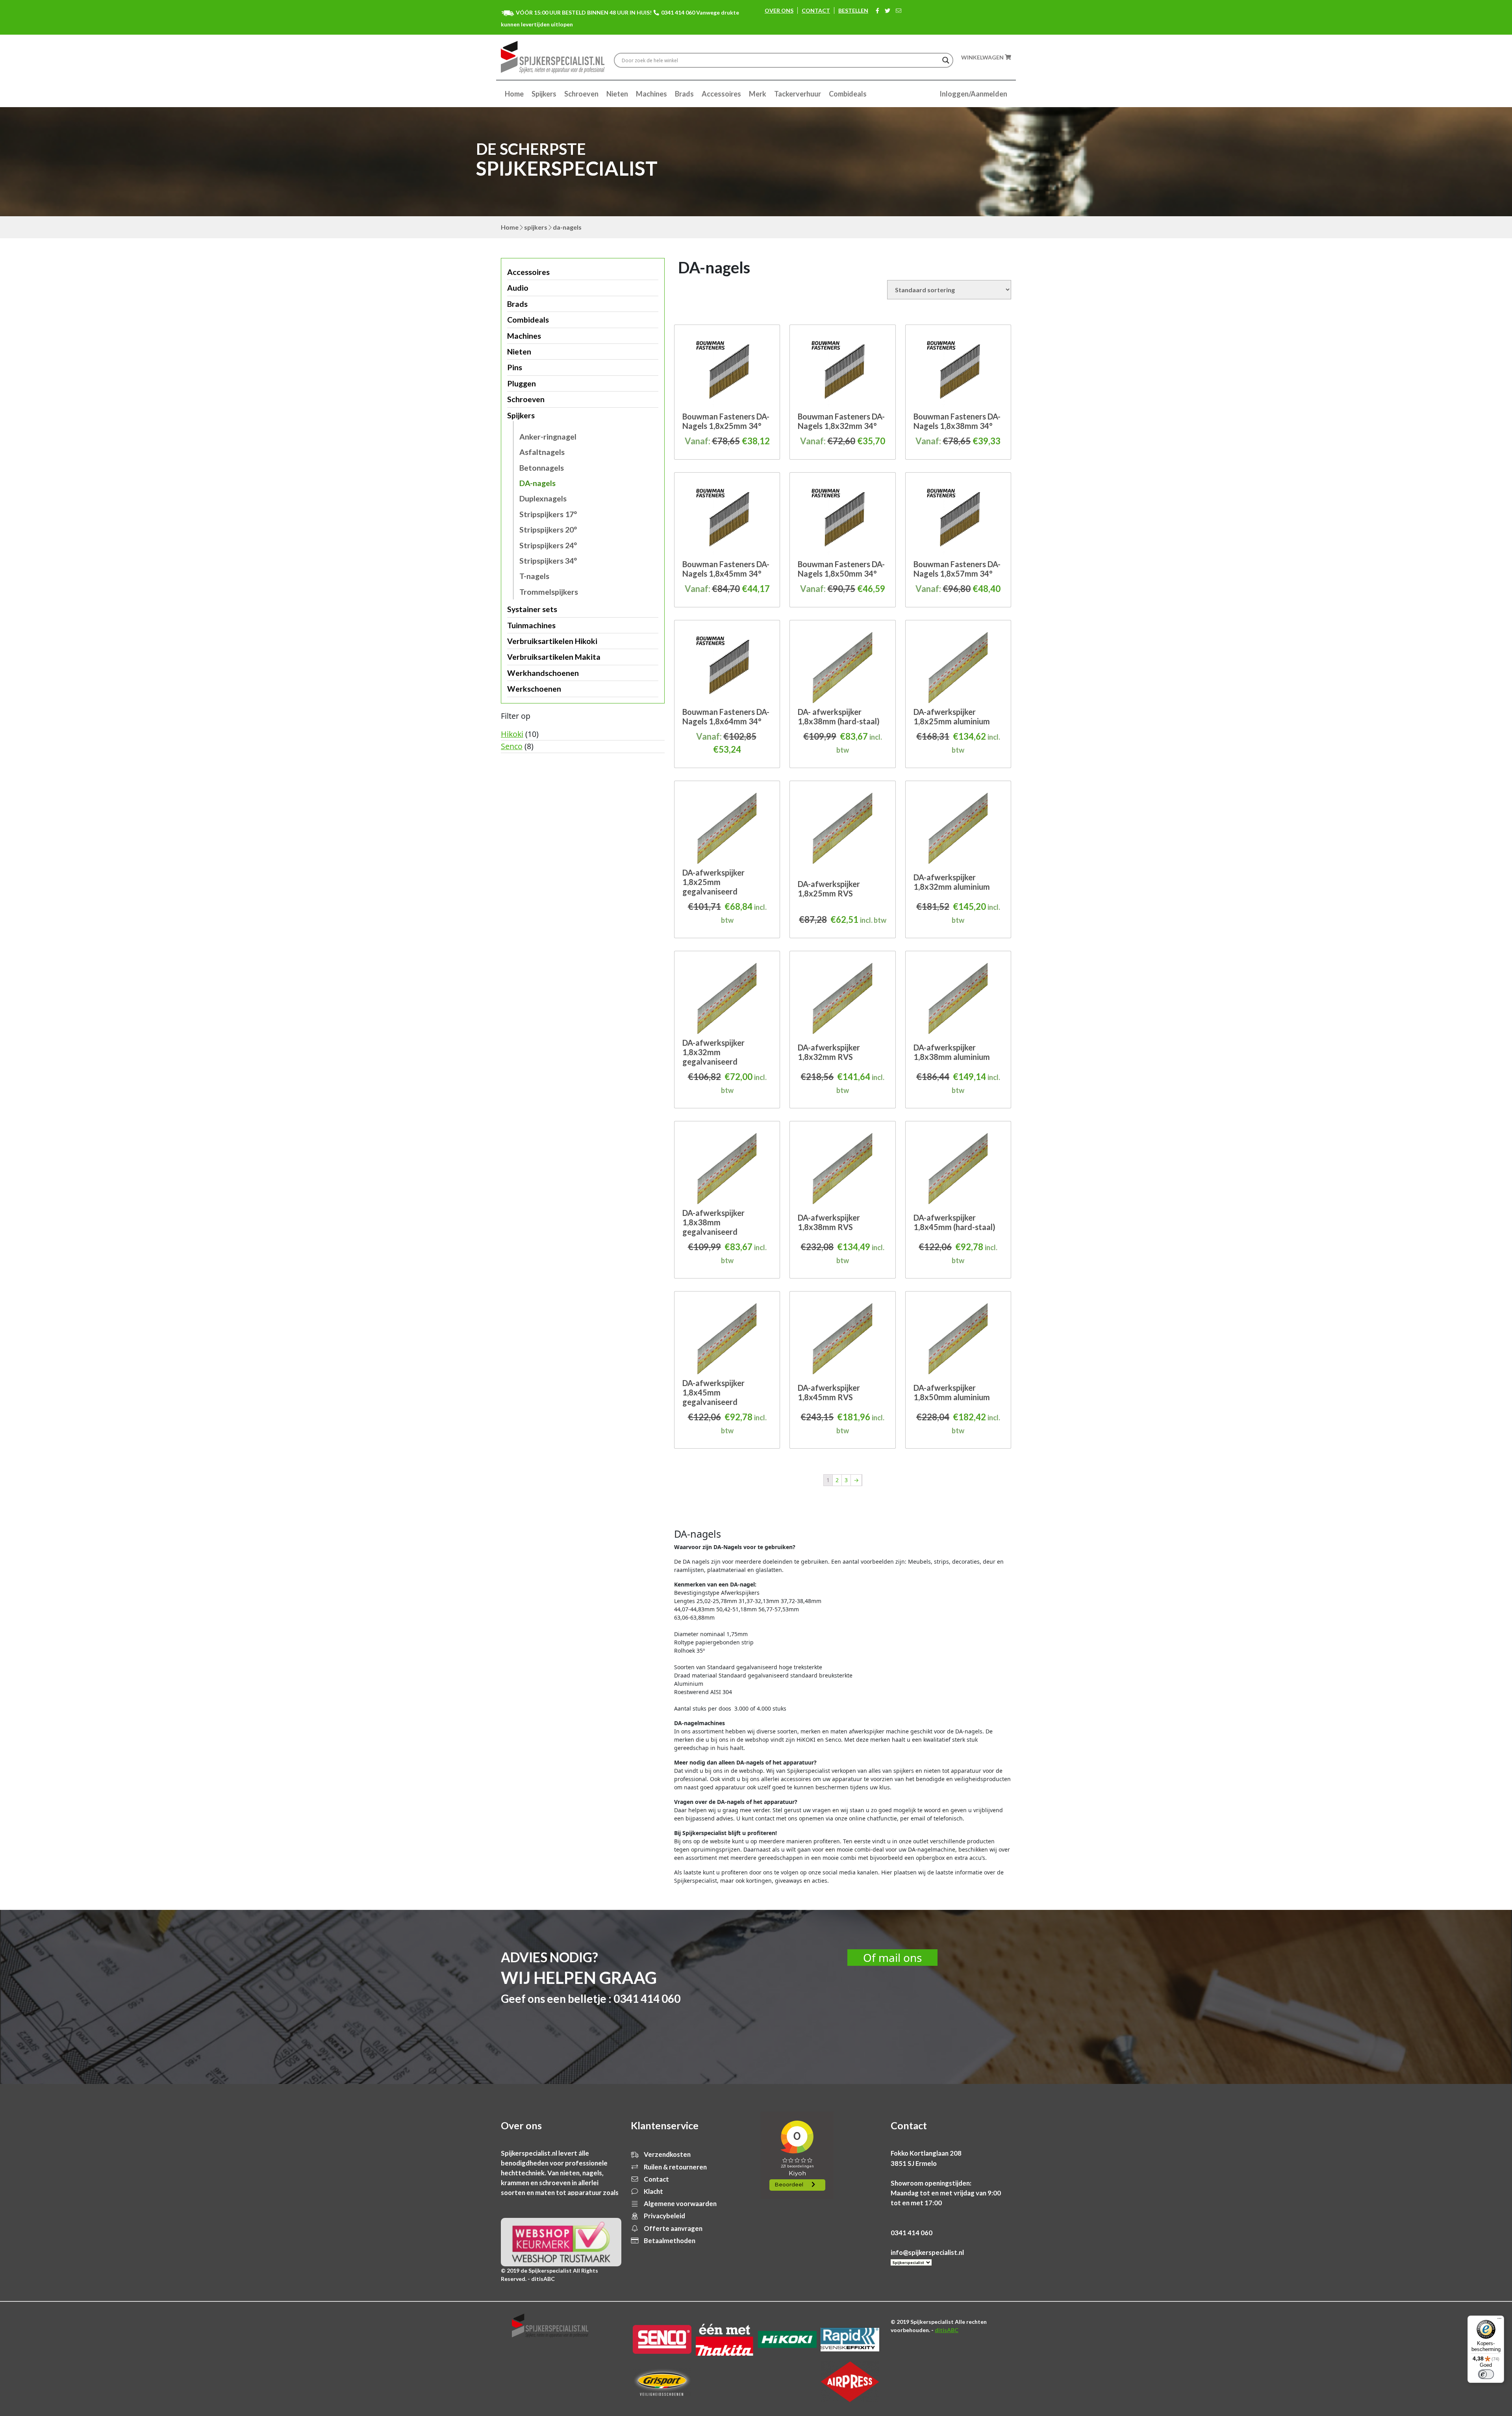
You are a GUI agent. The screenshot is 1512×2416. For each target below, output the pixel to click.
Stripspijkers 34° (548, 561)
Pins (515, 367)
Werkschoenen (534, 689)
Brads (684, 94)
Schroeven (581, 94)
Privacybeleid (664, 2216)
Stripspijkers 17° (548, 514)
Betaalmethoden (669, 2241)
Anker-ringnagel (548, 437)
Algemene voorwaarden (680, 2204)
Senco (512, 746)
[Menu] (1499, 2320)
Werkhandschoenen (543, 673)
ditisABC (947, 2330)
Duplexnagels (543, 498)
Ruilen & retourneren (675, 2167)
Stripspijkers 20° (548, 530)
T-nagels (534, 576)
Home (514, 94)
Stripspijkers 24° (548, 545)
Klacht (653, 2191)
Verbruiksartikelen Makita (554, 657)
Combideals (848, 94)
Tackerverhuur (798, 94)
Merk (758, 94)
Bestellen (853, 10)
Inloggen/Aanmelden (973, 94)
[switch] (1486, 2374)
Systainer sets (532, 609)
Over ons (779, 10)
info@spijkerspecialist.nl (927, 2252)
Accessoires (721, 94)
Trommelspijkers (549, 592)
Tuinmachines (531, 625)
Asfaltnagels (542, 452)
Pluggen (522, 383)
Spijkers (544, 94)
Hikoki (512, 734)
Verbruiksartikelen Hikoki (552, 641)
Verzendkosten (667, 2154)
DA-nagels (537, 483)
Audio (518, 288)
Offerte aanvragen (673, 2228)
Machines (651, 94)
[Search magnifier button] (946, 60)
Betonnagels (542, 468)
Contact (816, 10)
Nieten (617, 94)
